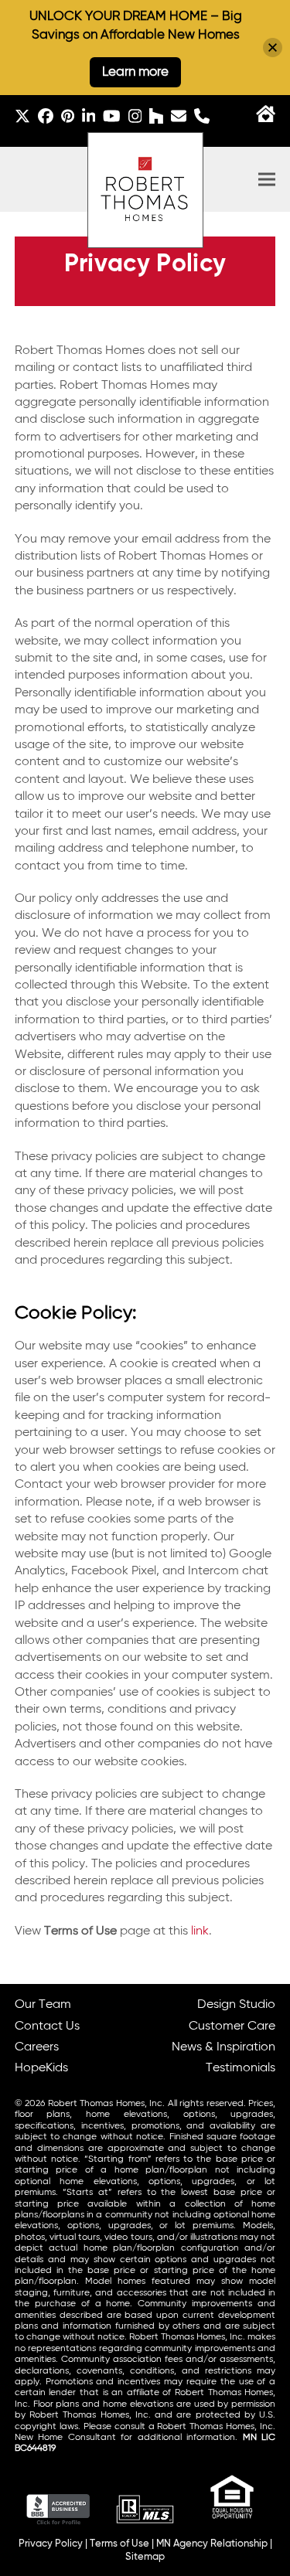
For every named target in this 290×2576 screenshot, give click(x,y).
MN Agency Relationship (212, 2544)
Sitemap (145, 2557)
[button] (267, 180)
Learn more (135, 72)
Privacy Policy (51, 2544)
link (200, 1931)
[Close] (273, 48)
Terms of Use (119, 2544)
